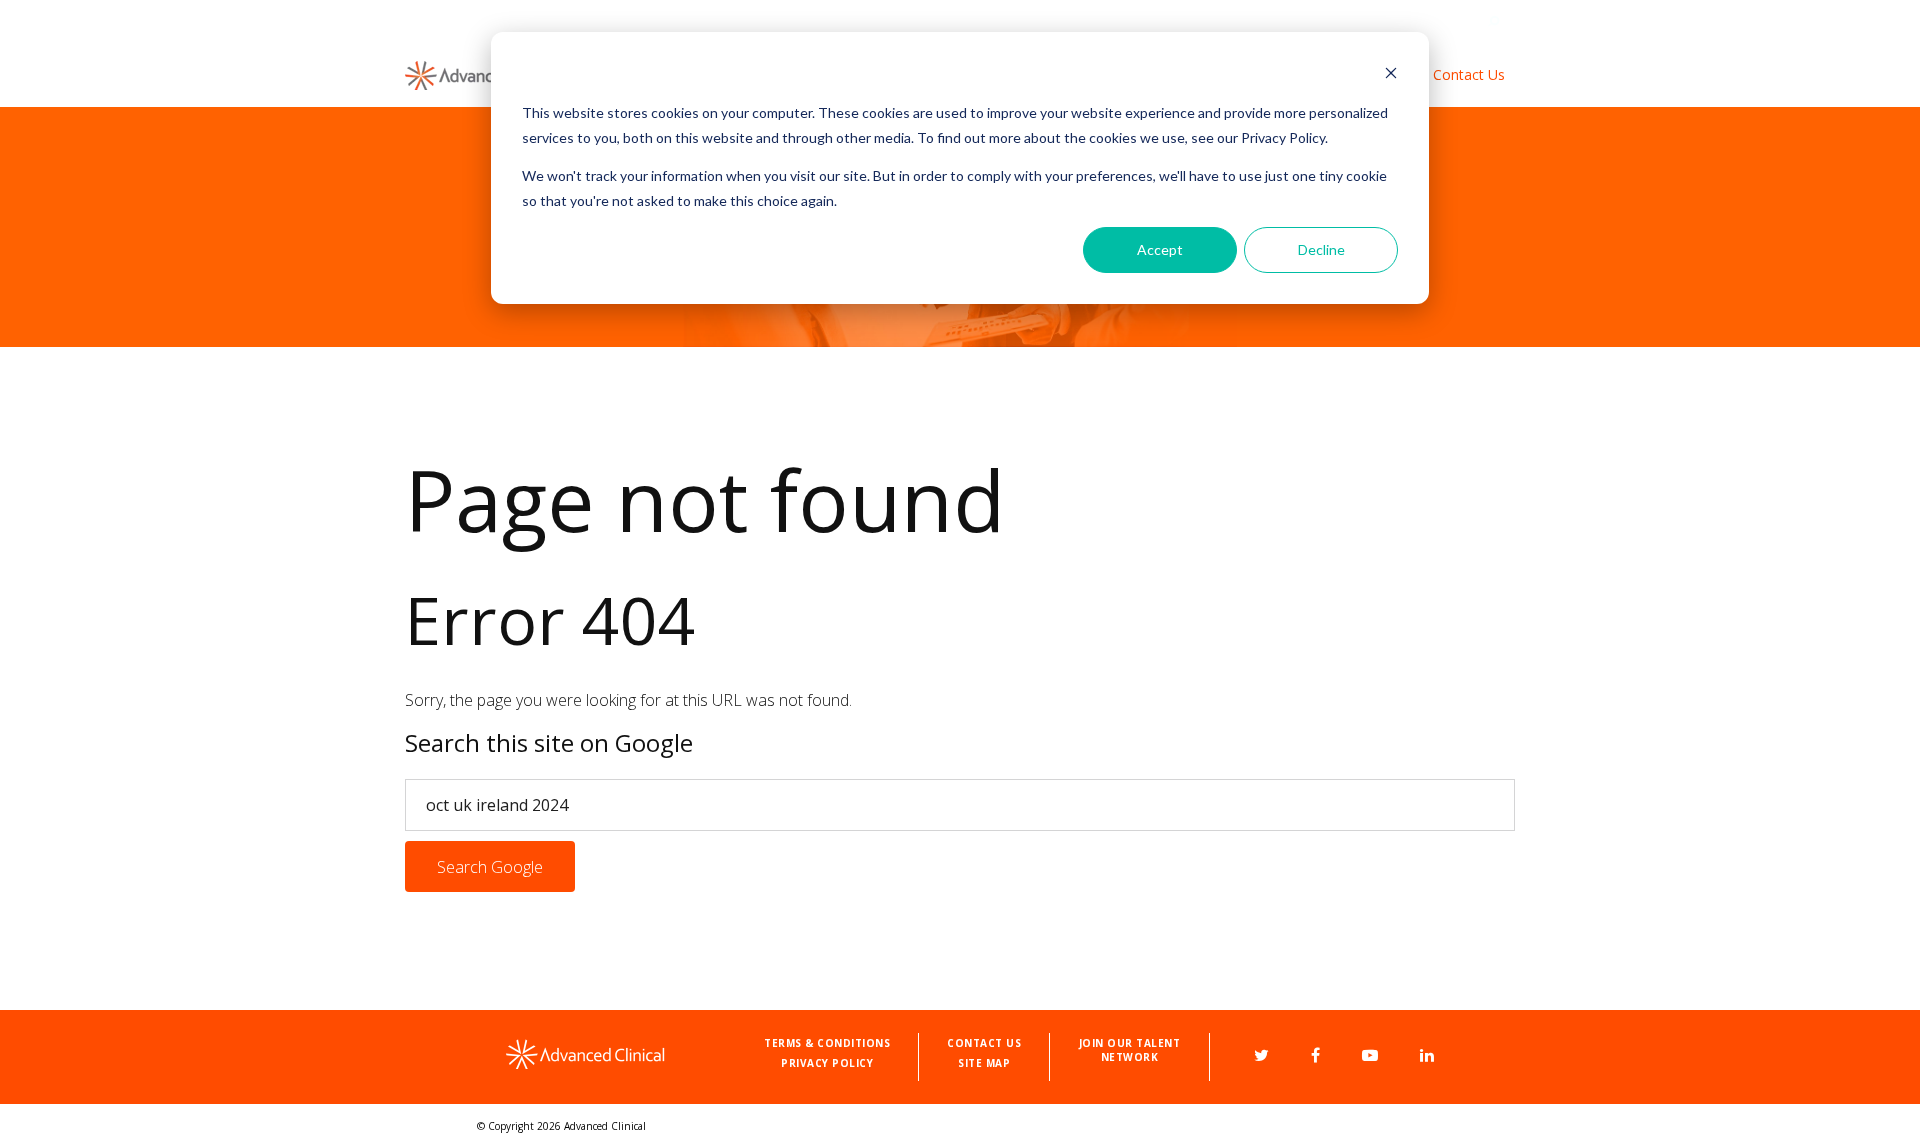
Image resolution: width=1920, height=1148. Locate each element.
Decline (1321, 249)
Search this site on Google (549, 742)
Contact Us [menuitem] (1469, 74)
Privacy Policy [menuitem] (827, 1063)
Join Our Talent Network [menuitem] (1130, 1050)
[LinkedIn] (1427, 1055)
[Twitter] (1261, 1055)
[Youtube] (1370, 1055)
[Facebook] (1315, 1055)
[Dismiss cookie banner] (1391, 75)
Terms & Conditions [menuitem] (827, 1043)
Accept (1160, 249)
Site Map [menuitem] (984, 1063)
